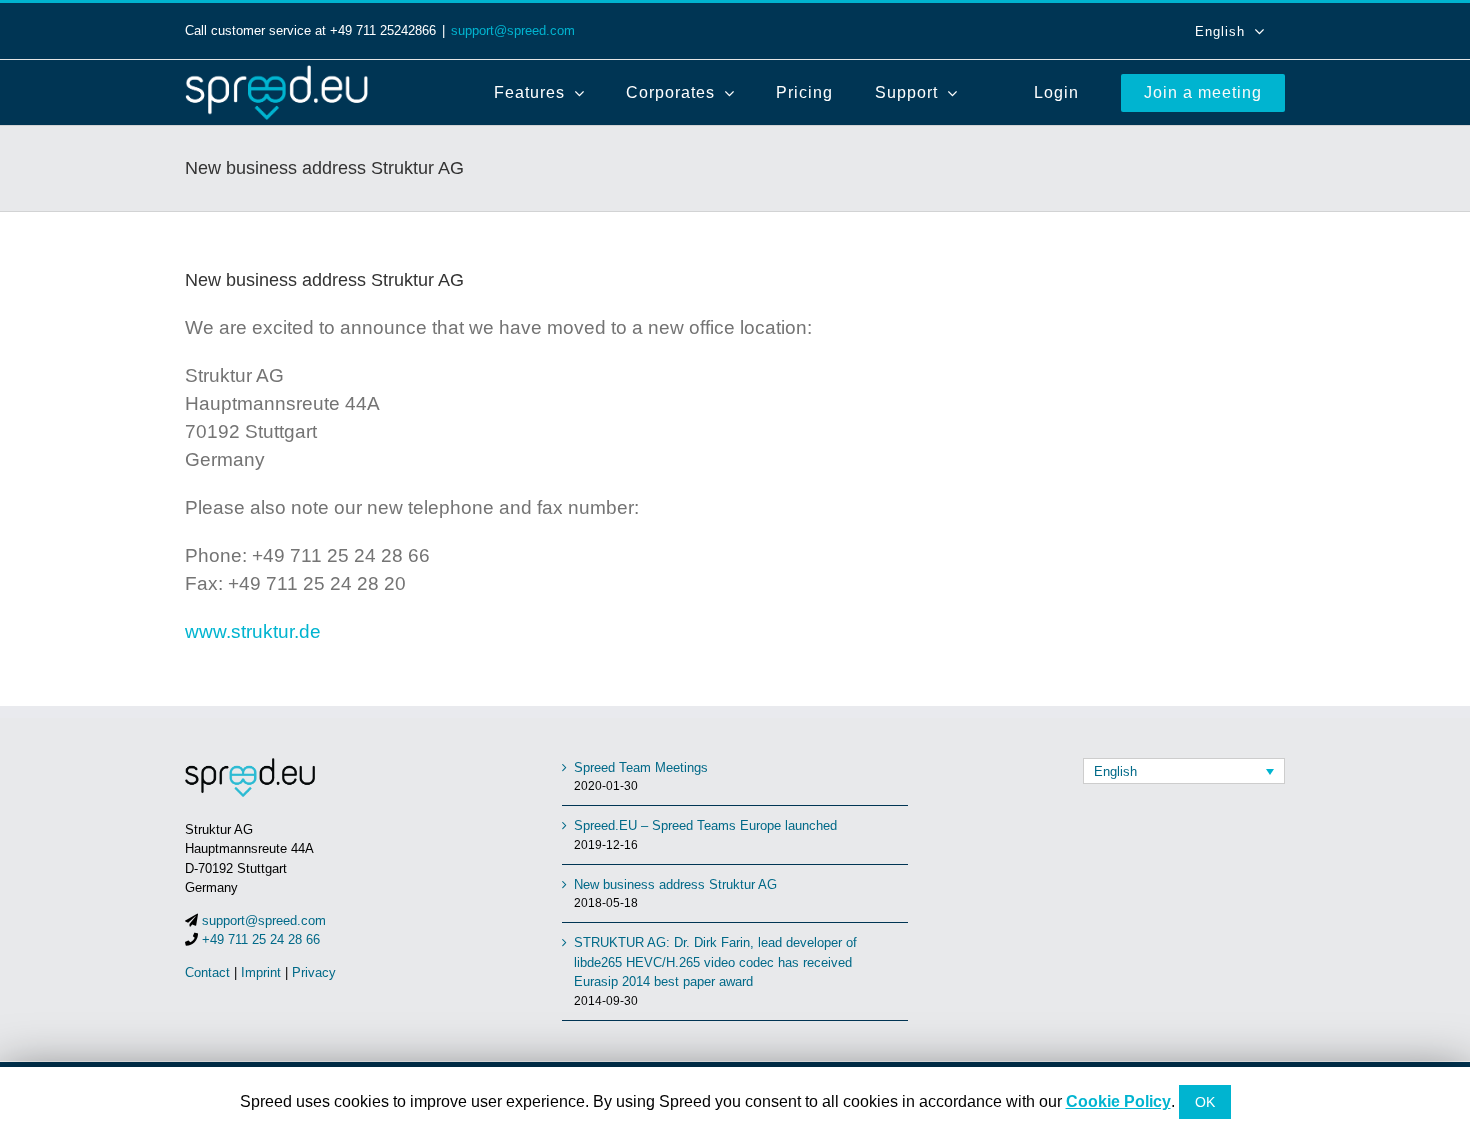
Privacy (314, 972)
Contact (207, 972)
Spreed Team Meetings (641, 767)
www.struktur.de (253, 631)
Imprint (261, 972)
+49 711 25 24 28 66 (261, 939)
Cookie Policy (1118, 1101)
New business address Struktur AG (675, 884)
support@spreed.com (513, 30)
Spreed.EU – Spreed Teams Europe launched (705, 825)
